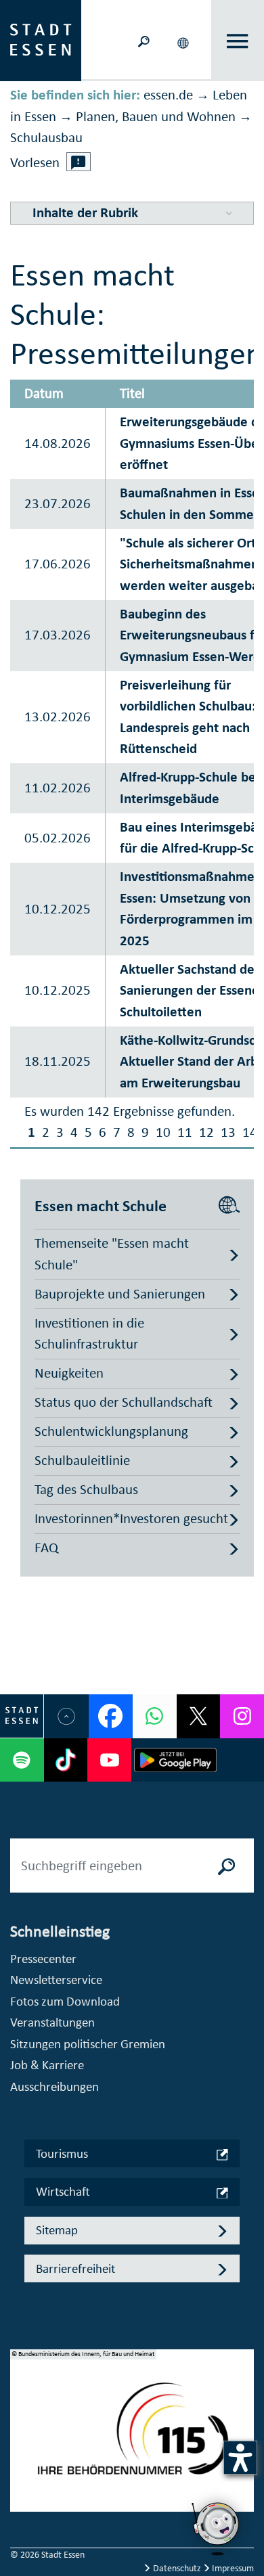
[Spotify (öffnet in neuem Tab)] (22, 1760)
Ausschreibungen (54, 2086)
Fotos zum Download (65, 2001)
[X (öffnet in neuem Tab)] (199, 1716)
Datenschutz (177, 2568)
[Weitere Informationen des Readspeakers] (79, 162)
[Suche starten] (227, 1866)
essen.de (168, 95)
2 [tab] (21, 2439)
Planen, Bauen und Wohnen (156, 116)
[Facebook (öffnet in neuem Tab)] (111, 1716)
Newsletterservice (56, 1980)
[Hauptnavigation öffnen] (238, 41)
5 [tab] (21, 2504)
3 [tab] (21, 2461)
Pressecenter (43, 1959)
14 (250, 1132)
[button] (184, 41)
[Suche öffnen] (144, 40)
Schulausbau (46, 137)
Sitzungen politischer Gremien (88, 2044)
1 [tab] (21, 2418)
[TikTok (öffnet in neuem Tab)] (66, 1760)
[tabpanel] (132, 2438)
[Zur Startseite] (41, 39)
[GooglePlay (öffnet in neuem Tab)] (175, 1760)
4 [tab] (21, 2483)
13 (228, 1132)
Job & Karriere (47, 2065)
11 (185, 1132)
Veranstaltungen (52, 2022)
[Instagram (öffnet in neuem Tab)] (242, 1716)
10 (163, 1132)
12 (206, 1132)
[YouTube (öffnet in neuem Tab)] (109, 1760)
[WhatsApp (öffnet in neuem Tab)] (155, 1716)
